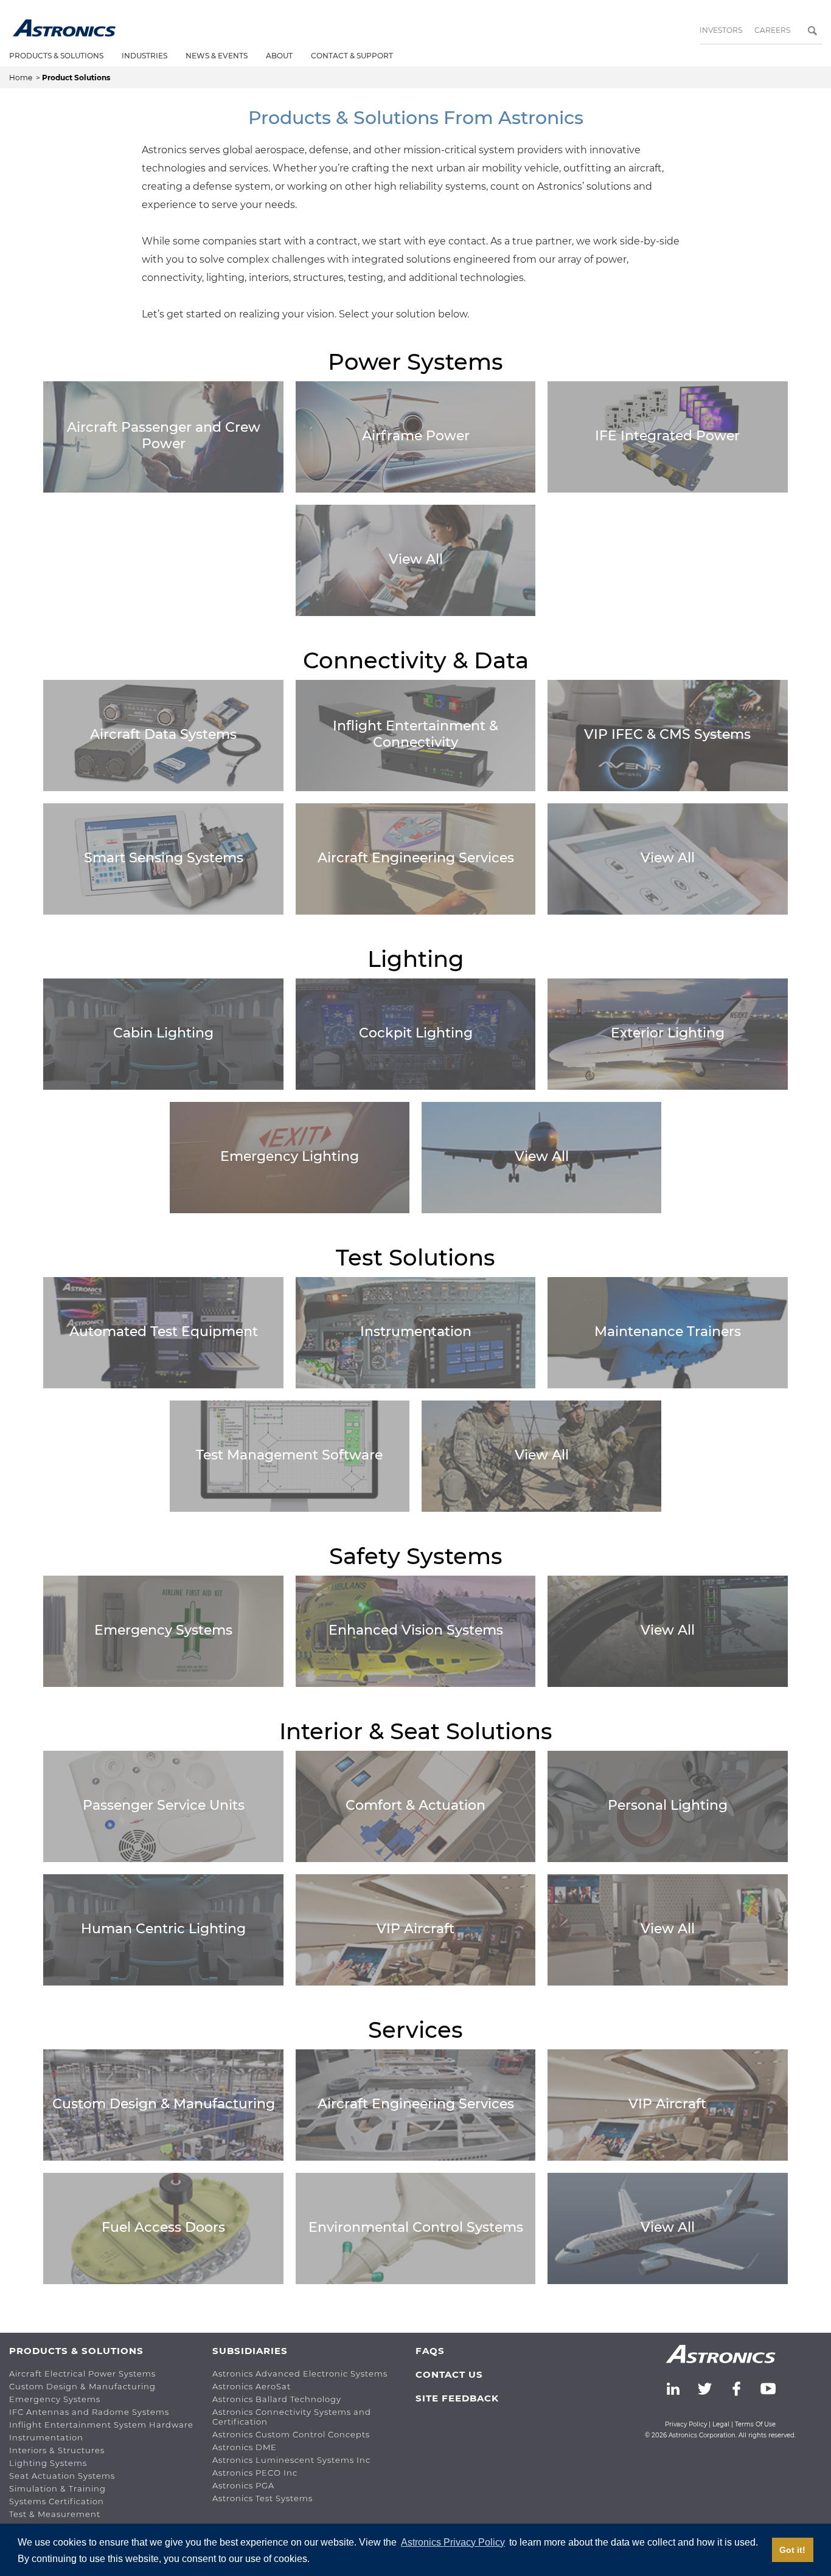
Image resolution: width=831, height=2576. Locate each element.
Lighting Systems (48, 2463)
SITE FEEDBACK (457, 2398)
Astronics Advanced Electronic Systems (300, 2373)
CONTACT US (449, 2374)
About (279, 56)
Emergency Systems (55, 2399)
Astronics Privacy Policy (453, 2542)
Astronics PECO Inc (255, 2473)
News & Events (217, 56)
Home (22, 78)
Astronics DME (245, 2447)
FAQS (430, 2351)
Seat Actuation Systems (62, 2476)
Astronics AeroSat (252, 2386)
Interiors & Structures (57, 2450)
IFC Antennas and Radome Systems (89, 2412)
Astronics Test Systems (263, 2498)
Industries (144, 56)
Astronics (64, 28)
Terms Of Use (755, 2424)
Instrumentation (46, 2437)
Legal (721, 2424)
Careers (772, 30)
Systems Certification (57, 2501)
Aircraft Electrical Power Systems (82, 2373)
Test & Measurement (55, 2514)
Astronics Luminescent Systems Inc (291, 2460)
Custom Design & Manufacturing (82, 2386)
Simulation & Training (57, 2488)
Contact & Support (352, 56)
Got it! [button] (792, 2550)
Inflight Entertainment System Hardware (101, 2425)
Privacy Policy (686, 2424)
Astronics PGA (243, 2485)
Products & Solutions (56, 56)
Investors (721, 30)
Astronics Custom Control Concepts (291, 2434)
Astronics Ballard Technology (277, 2399)
